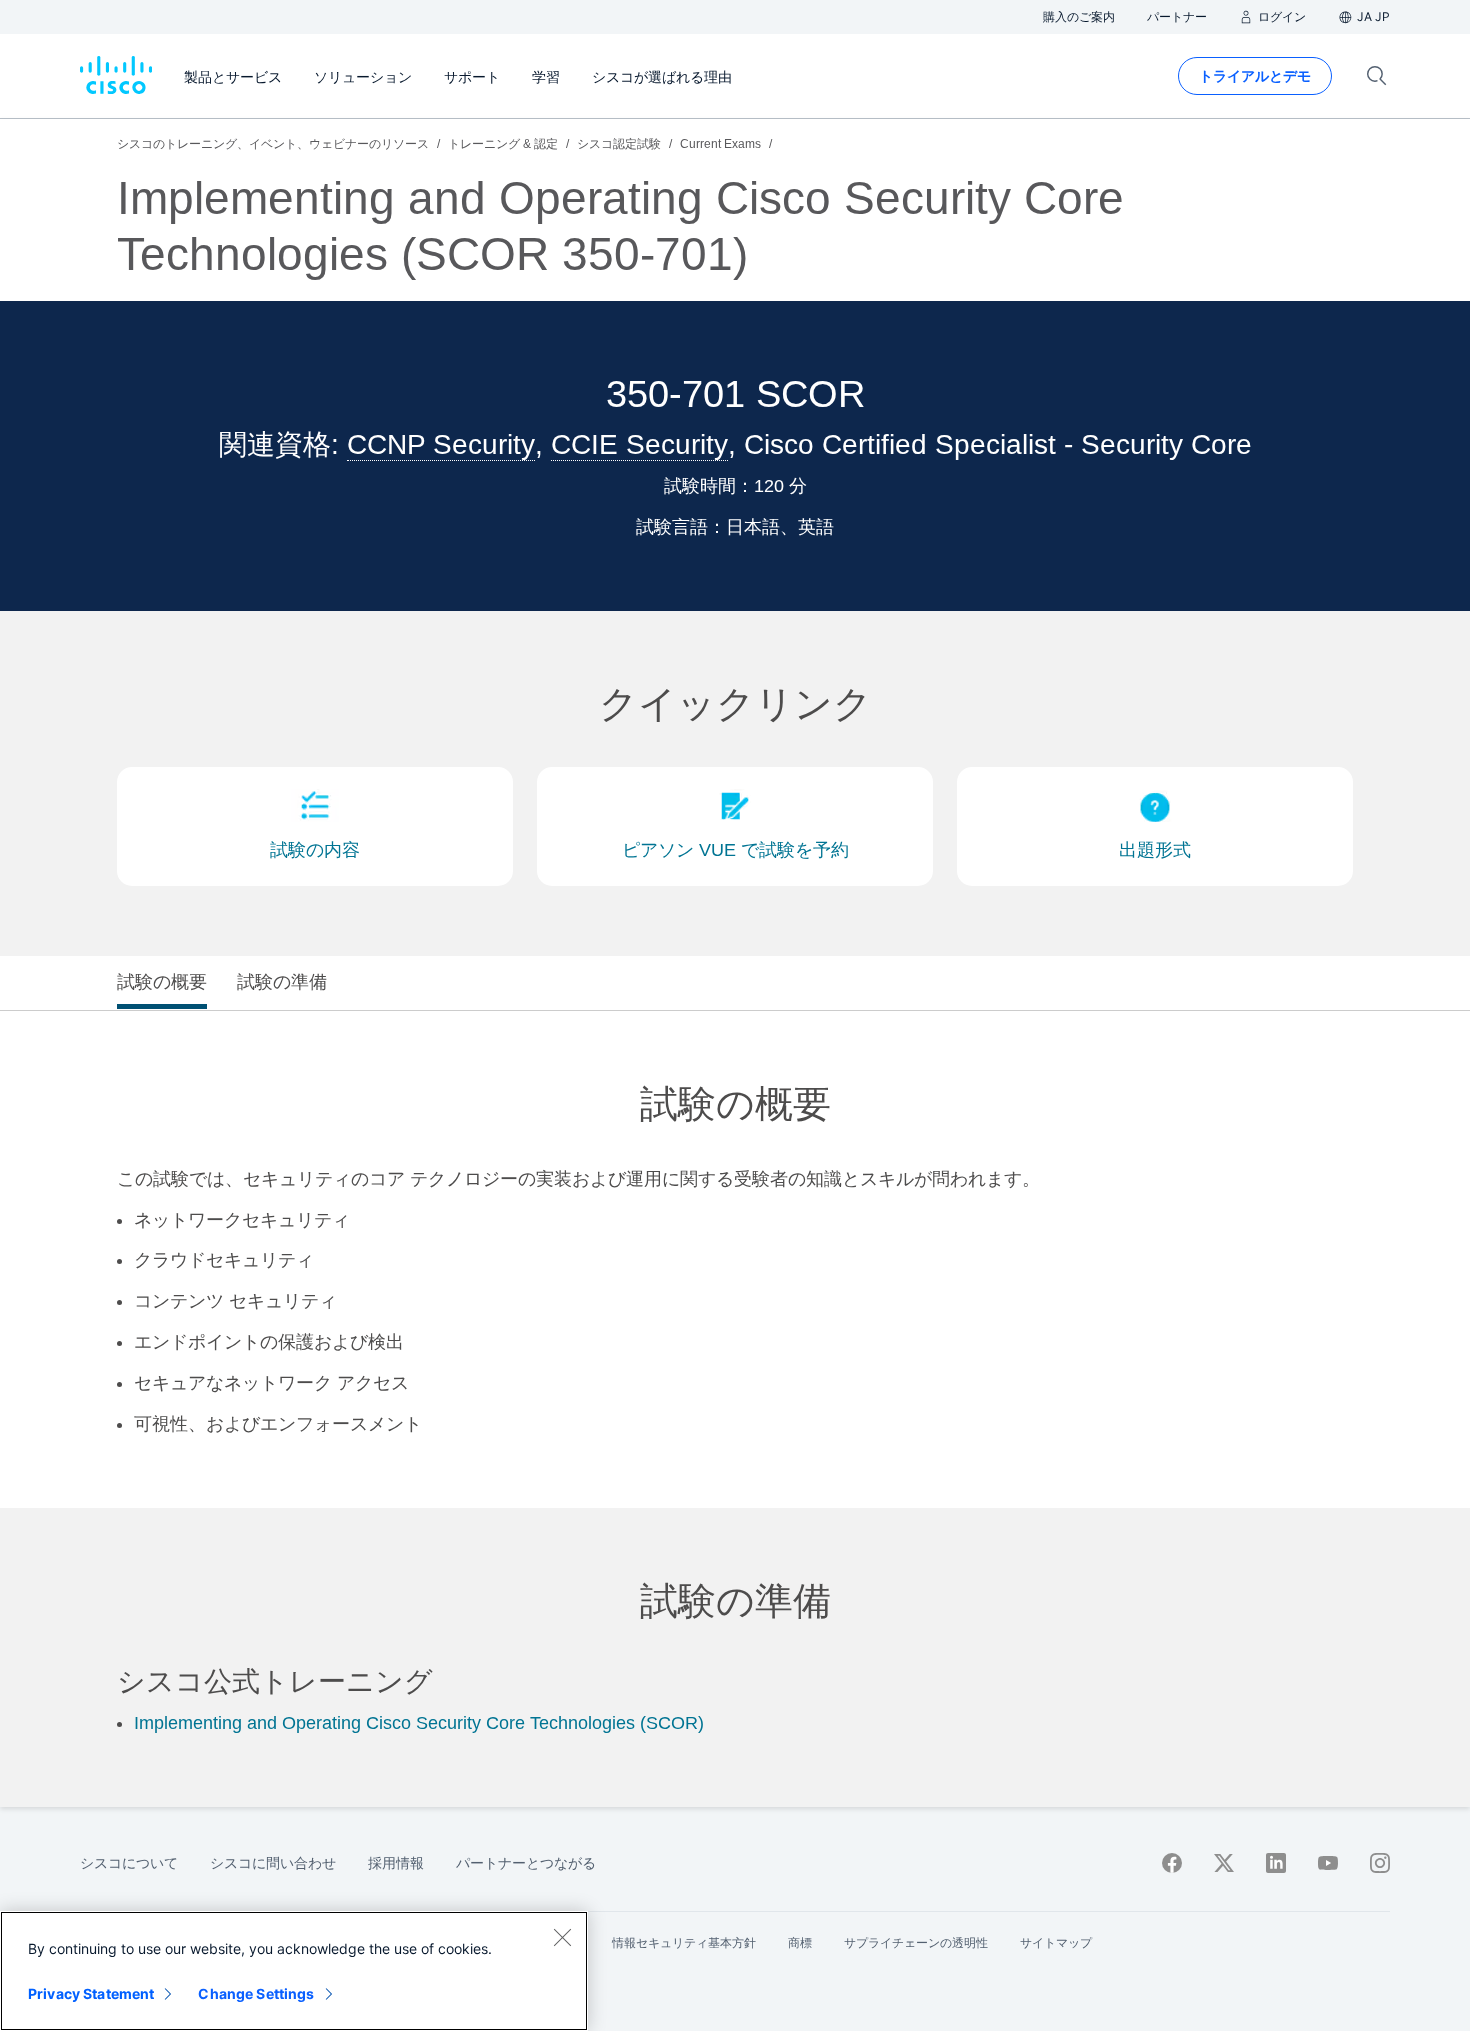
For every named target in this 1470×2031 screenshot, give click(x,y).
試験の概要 (162, 982)
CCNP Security (441, 444)
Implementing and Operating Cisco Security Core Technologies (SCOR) (419, 1723)
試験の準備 (282, 982)
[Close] (562, 1937)
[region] (294, 1971)
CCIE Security (639, 444)
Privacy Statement (91, 1993)
